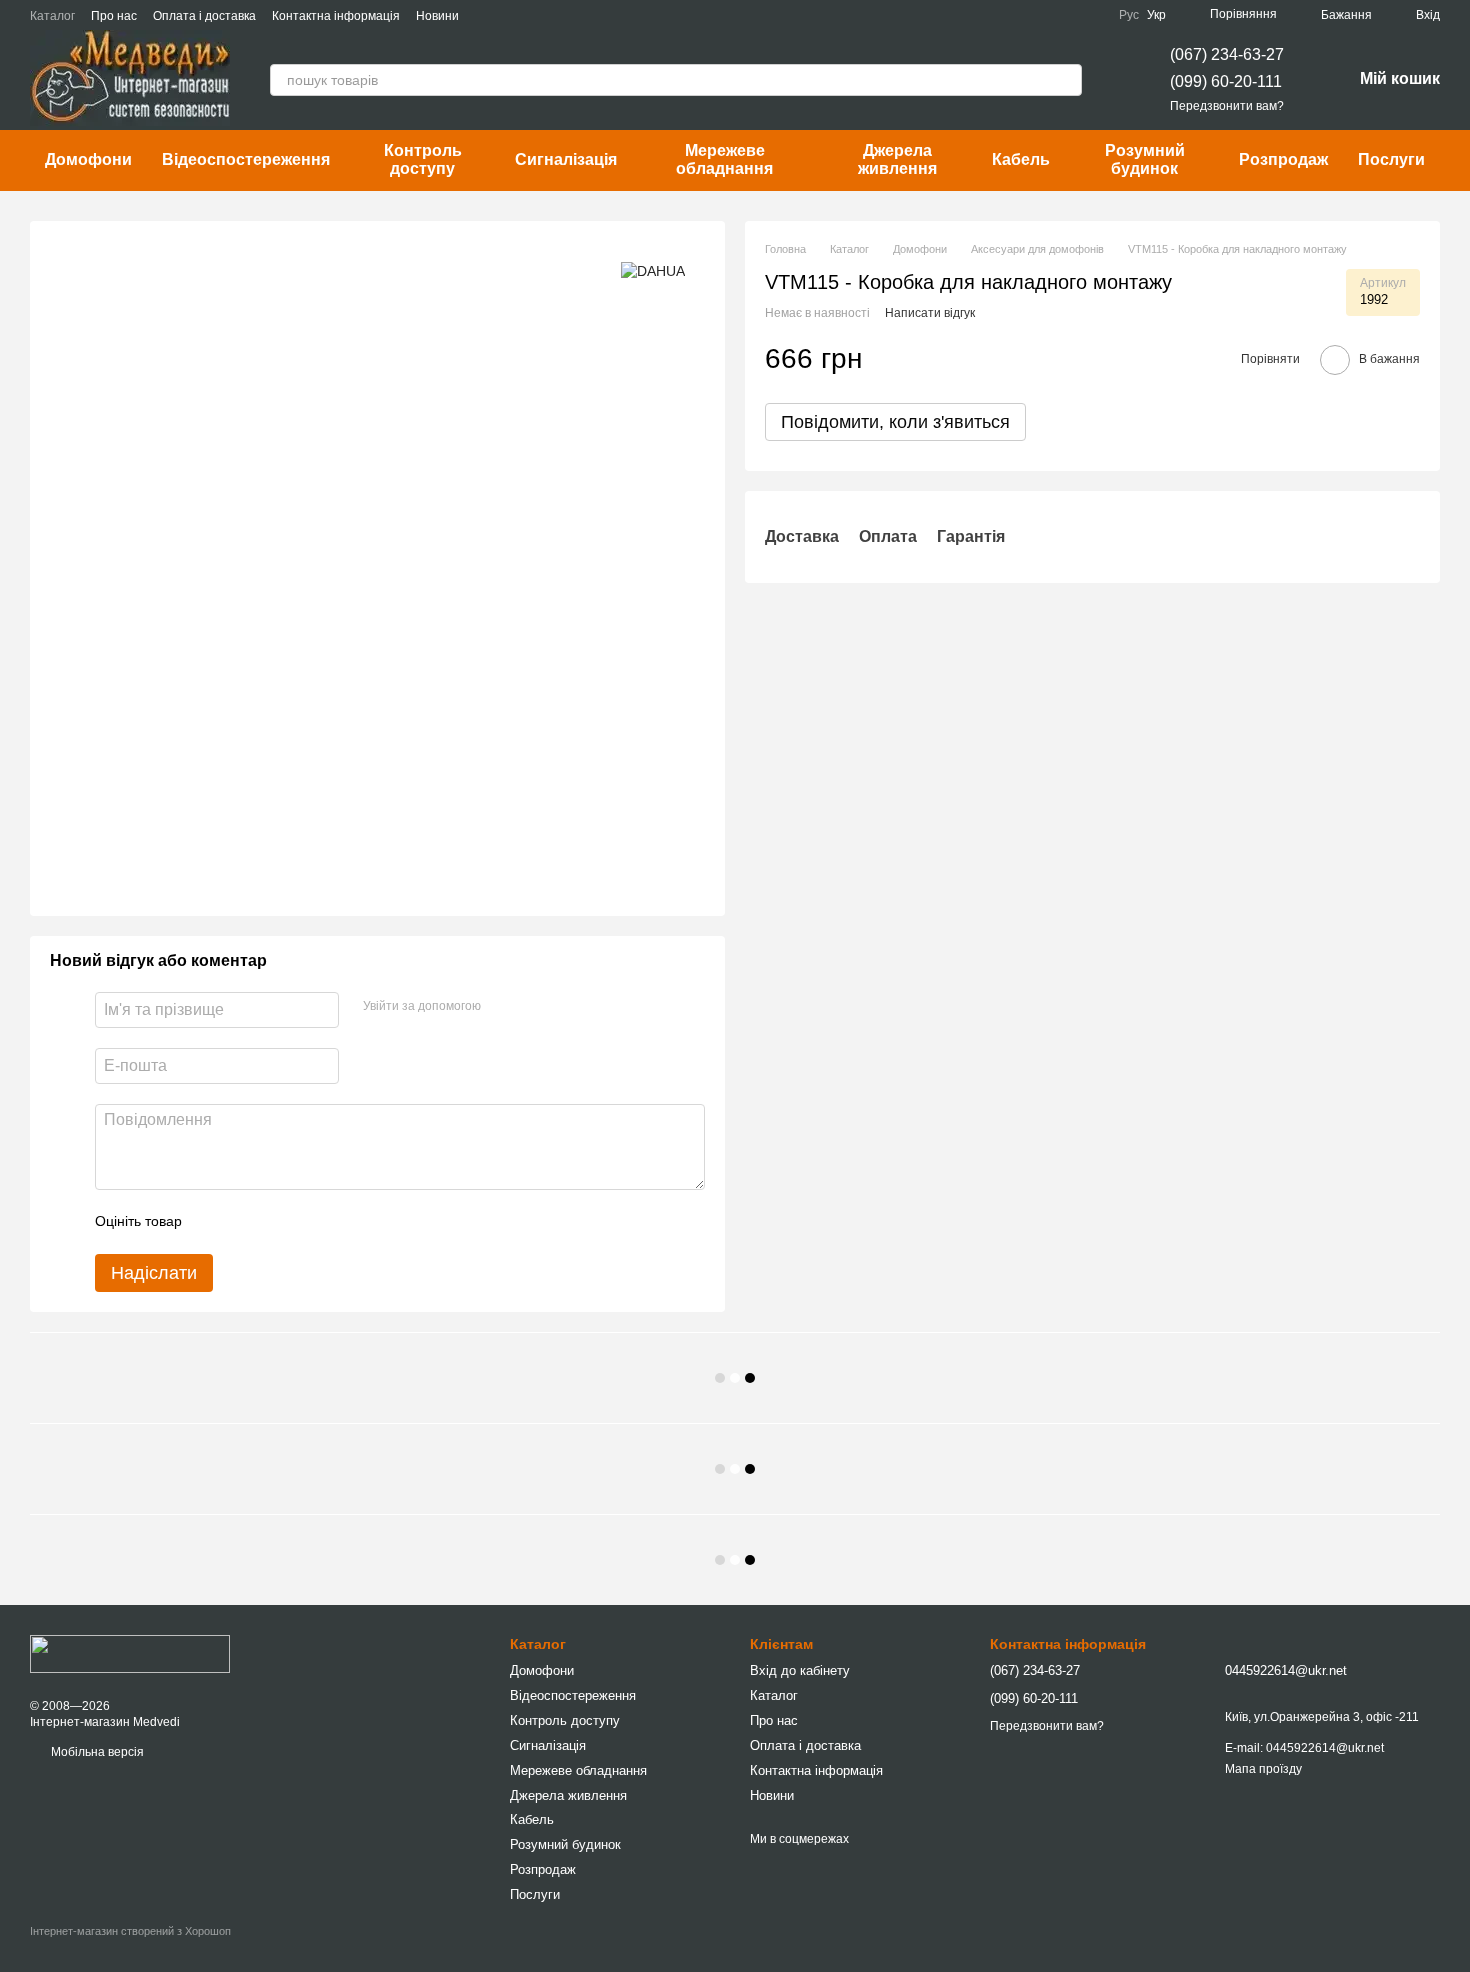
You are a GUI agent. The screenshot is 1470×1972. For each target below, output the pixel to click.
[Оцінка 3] (279, 1222)
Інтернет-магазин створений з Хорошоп (130, 1931)
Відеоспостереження (246, 159)
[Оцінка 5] (343, 1222)
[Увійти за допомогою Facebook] (503, 1007)
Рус (1129, 15)
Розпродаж (1283, 159)
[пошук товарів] (1066, 80)
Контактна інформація (336, 16)
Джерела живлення (897, 159)
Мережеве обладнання (724, 159)
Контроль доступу (423, 159)
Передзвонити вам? (1227, 106)
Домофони (88, 159)
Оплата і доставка (204, 16)
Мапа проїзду (1263, 1769)
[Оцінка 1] (215, 1222)
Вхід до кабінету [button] (800, 1670)
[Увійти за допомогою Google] (535, 1007)
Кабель (1021, 159)
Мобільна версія (96, 1752)
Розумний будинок (1145, 159)
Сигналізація (566, 159)
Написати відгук (930, 312)
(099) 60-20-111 (1226, 81)
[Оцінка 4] (311, 1222)
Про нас (114, 16)
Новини (437, 16)
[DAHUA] (653, 270)
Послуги (1391, 159)
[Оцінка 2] (247, 1222)
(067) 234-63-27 (1227, 54)
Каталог (52, 16)
